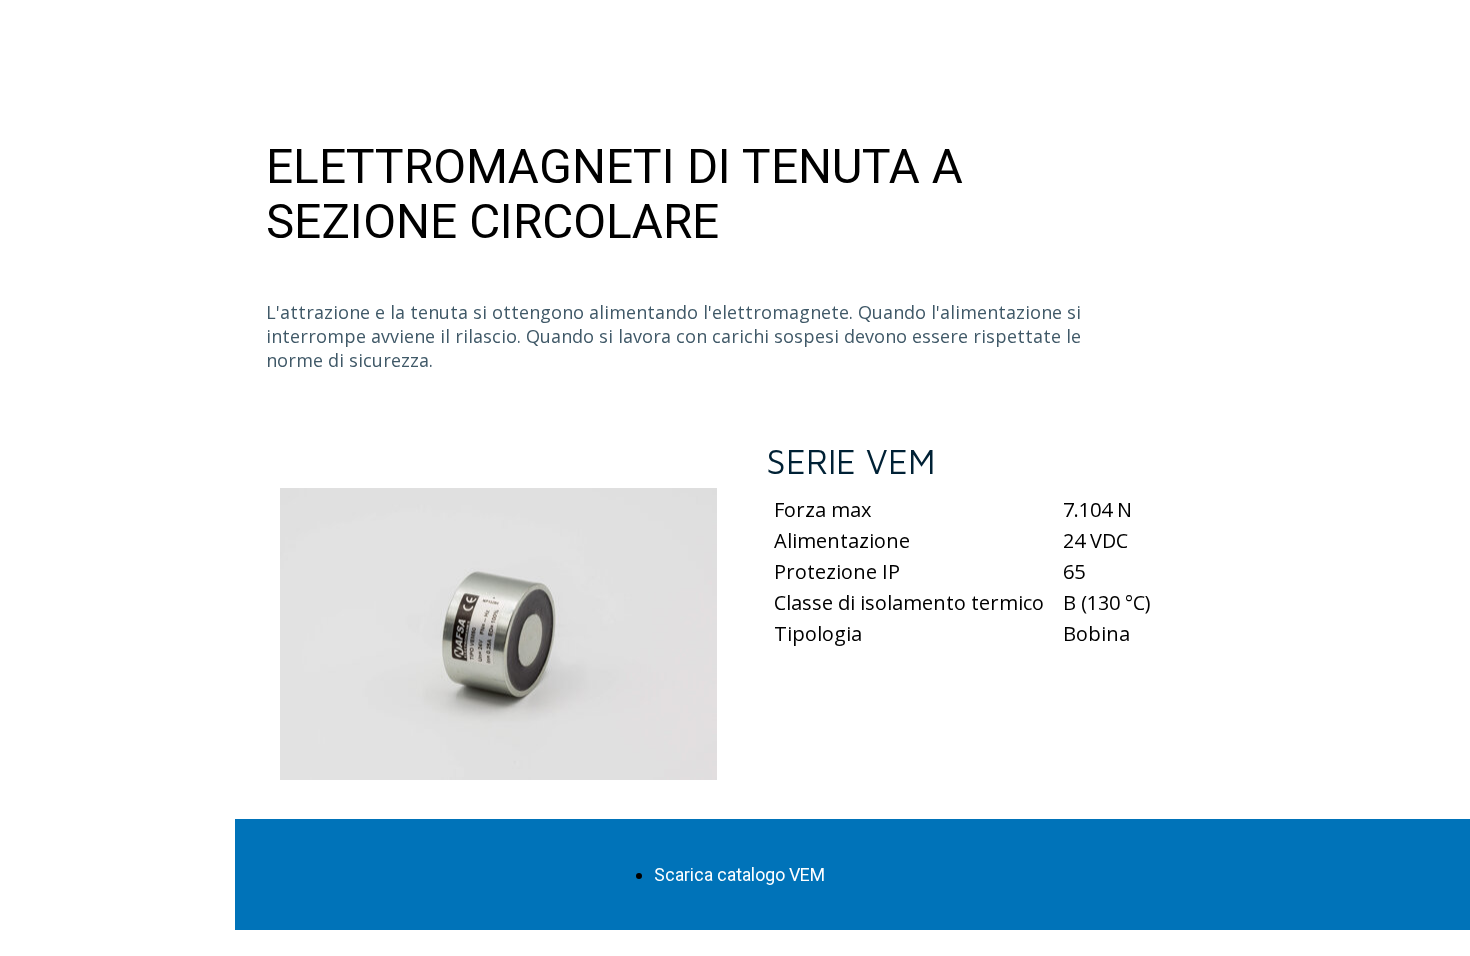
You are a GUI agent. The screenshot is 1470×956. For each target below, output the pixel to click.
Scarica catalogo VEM (739, 874)
